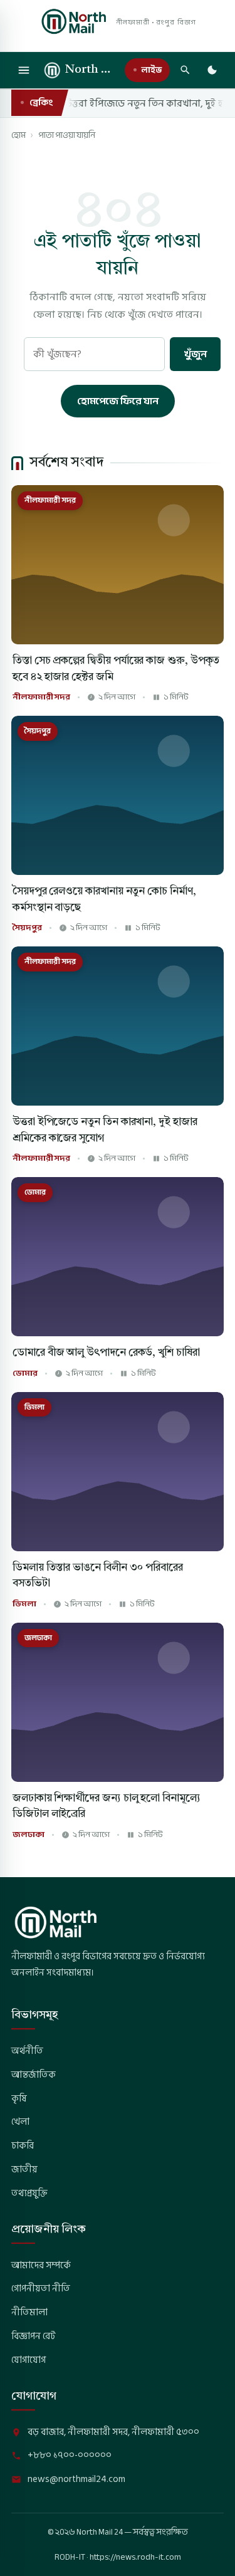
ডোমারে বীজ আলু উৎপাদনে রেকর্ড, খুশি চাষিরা (106, 1353)
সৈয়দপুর (27, 928)
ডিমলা (24, 1604)
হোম (18, 135)
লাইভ (151, 70)
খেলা (20, 2122)
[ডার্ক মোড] (212, 70)
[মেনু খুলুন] (24, 70)
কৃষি (19, 2098)
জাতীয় (24, 2169)
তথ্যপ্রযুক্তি (29, 2193)
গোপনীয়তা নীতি (41, 2288)
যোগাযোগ (29, 2360)
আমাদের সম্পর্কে (41, 2265)
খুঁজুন (195, 354)
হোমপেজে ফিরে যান (118, 401)
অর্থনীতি (27, 2051)
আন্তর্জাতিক (34, 2075)
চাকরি (23, 2145)
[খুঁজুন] (185, 70)
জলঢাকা (29, 1835)
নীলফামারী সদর (41, 697)
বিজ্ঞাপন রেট (34, 2336)
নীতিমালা (29, 2312)
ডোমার (25, 1374)
